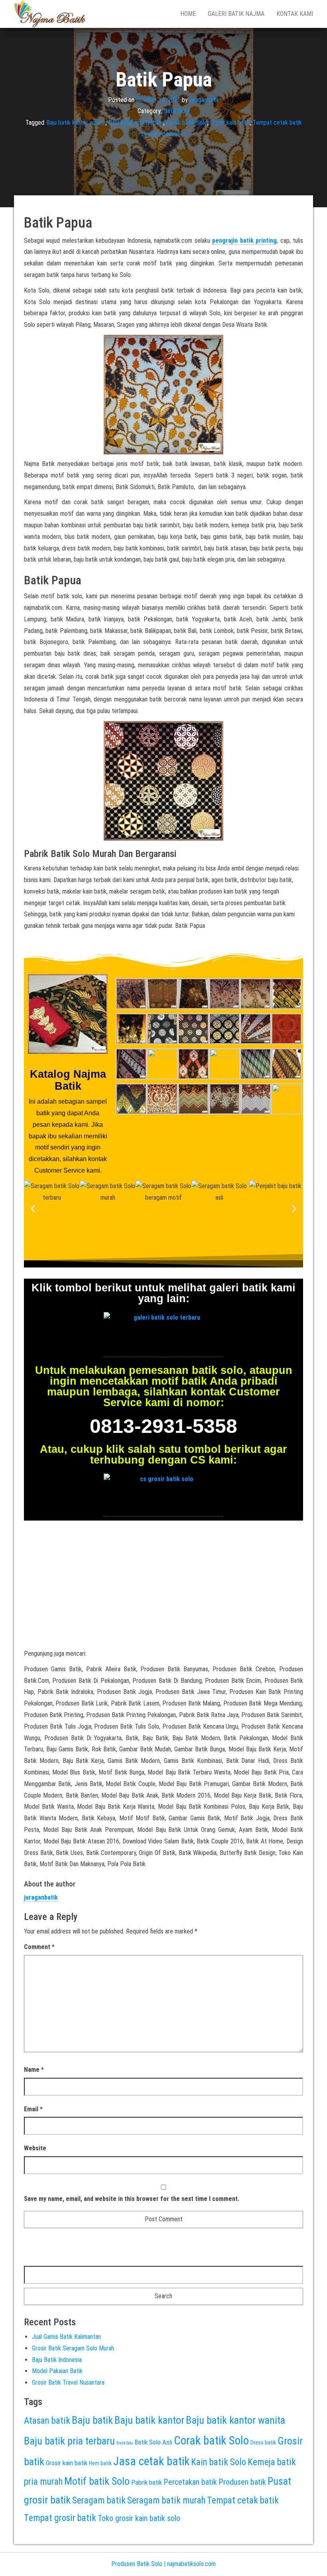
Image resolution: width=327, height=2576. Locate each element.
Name (34, 2070)
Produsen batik (242, 2482)
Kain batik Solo (219, 2462)
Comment (39, 1947)
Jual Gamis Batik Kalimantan (66, 2337)
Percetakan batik (190, 2482)
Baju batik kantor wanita (76, 123)
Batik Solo (177, 111)
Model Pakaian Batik (57, 2371)
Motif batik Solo (97, 2481)
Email (33, 2109)
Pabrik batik (147, 2482)
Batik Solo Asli (153, 2442)
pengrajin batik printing (244, 241)
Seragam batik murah (166, 2500)
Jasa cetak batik (151, 2461)
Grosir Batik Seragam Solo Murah (73, 2348)
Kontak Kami (295, 14)
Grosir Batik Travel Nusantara (68, 2382)
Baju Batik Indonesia (57, 2360)
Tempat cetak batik (277, 123)
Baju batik (92, 2420)
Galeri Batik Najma (236, 14)
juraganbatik (204, 99)
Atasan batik (47, 2421)
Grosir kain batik (230, 123)
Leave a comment (163, 134)
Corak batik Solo (187, 123)
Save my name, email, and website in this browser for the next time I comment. (132, 2199)
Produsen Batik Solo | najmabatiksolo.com (163, 2564)
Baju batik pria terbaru (136, 123)
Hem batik (100, 2463)
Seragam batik (99, 2500)
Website (35, 2148)
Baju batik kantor (149, 2420)
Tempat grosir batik (60, 2518)
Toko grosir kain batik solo (139, 2518)
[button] (33, 1208)
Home (188, 14)
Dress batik (263, 2442)
